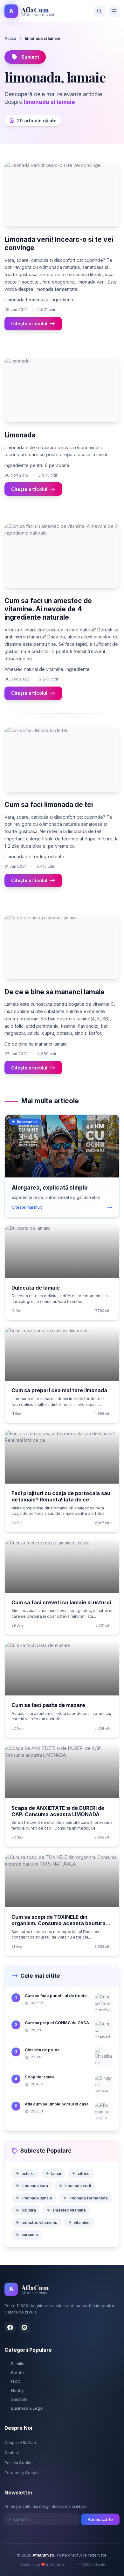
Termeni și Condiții (22, 2473)
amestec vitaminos (39, 2223)
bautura (29, 2210)
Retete (17, 2373)
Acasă (10, 38)
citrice (84, 2173)
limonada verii (78, 2186)
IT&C (16, 2382)
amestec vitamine (69, 2210)
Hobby (17, 2390)
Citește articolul (29, 324)
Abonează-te (100, 2519)
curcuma (30, 2235)
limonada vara (35, 2186)
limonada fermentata (88, 2198)
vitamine (82, 2223)
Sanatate (19, 2399)
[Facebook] (10, 2327)
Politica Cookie (19, 2463)
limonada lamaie (37, 2198)
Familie (18, 2364)
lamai (56, 2173)
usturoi (28, 2173)
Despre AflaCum (20, 2443)
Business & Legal (27, 2408)
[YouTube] (25, 2327)
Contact (12, 2453)
